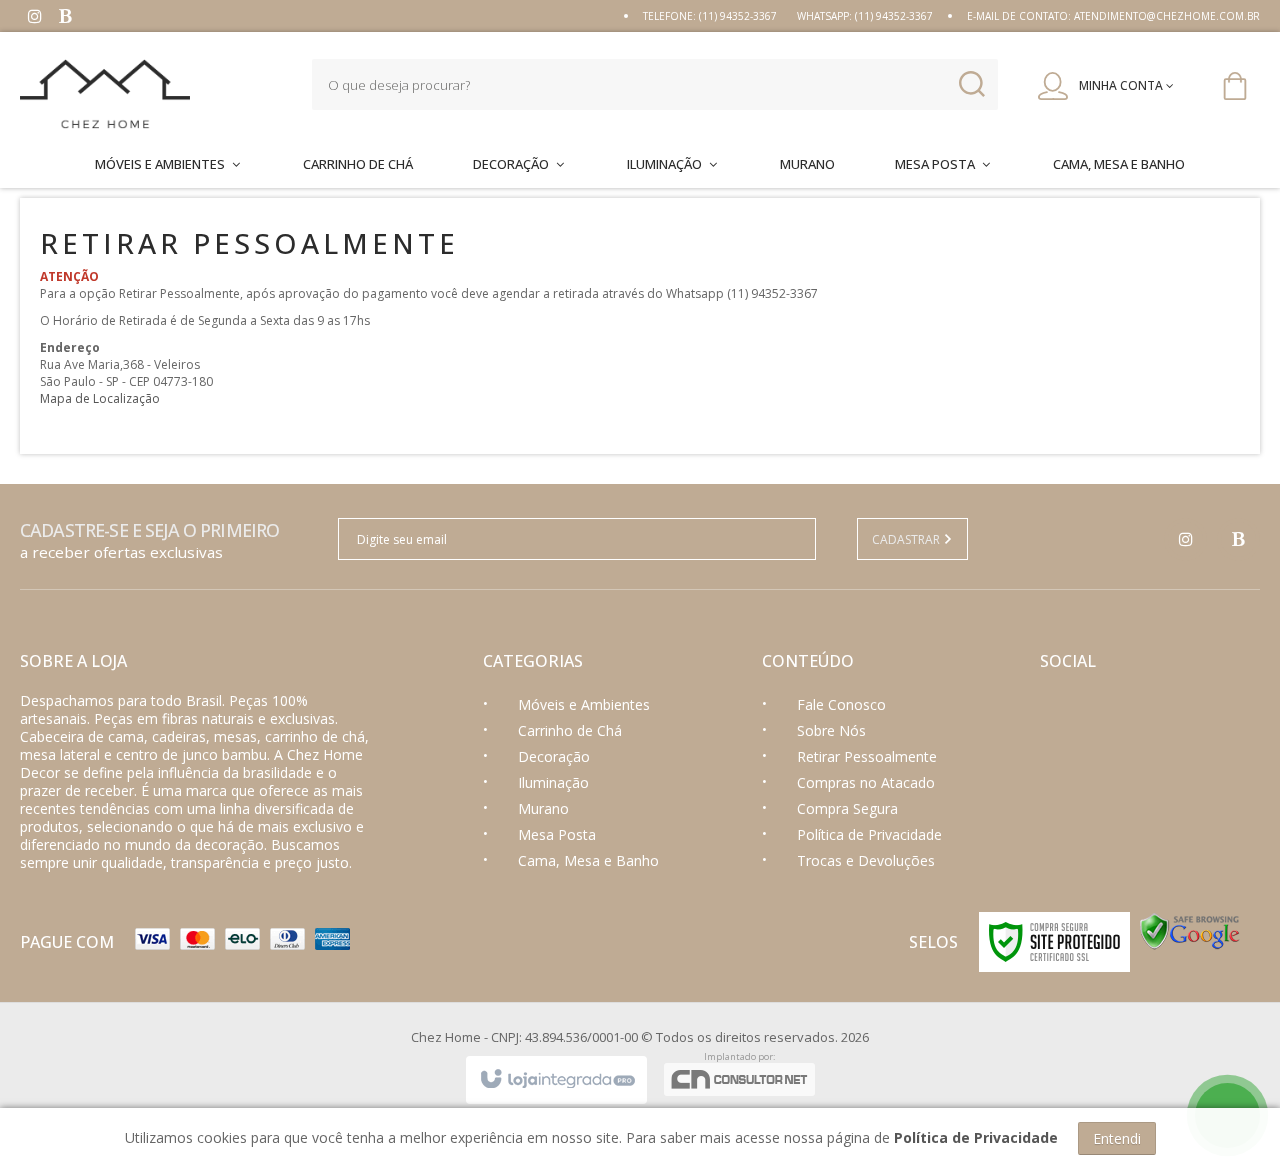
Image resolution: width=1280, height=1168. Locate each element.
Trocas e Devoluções (866, 860)
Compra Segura (847, 808)
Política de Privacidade (869, 834)
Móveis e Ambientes (584, 704)
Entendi (1117, 1138)
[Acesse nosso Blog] (65, 18)
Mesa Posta (557, 834)
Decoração (554, 756)
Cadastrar (907, 539)
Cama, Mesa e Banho (588, 860)
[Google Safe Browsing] (1190, 930)
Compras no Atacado (866, 782)
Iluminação (553, 782)
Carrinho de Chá (570, 730)
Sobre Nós (831, 730)
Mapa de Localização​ (100, 398)
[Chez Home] (146, 94)
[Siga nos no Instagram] (35, 18)
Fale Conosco (841, 704)
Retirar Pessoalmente (867, 756)
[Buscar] (971, 84)
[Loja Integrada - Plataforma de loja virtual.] (556, 1080)
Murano (543, 808)
